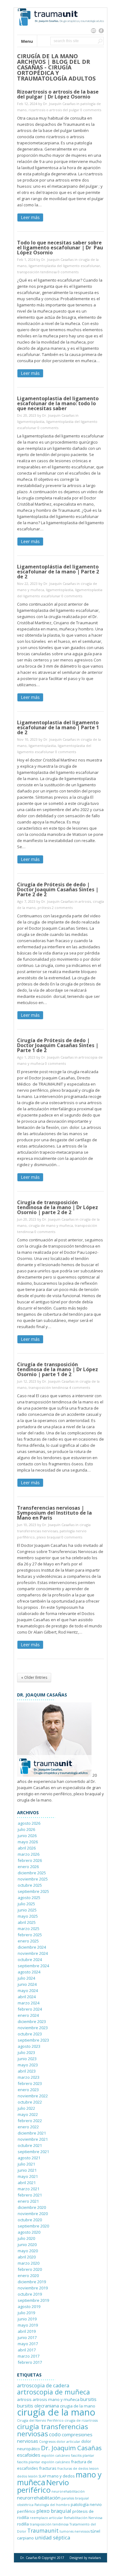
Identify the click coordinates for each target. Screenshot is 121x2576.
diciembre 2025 (32, 1873)
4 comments (80, 1387)
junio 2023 (27, 2059)
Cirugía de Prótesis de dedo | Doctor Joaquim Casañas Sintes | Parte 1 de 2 (58, 1045)
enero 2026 (28, 1867)
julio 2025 (26, 1904)
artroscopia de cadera (43, 2385)
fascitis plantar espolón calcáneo (44, 2462)
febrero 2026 (30, 1860)
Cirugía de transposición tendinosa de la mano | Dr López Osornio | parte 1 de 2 (58, 1369)
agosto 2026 (29, 1823)
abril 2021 (27, 2183)
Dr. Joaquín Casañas (59, 104)
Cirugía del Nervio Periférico (40, 2420)
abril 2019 (27, 2331)
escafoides (29, 2455)
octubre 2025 (30, 1885)
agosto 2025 (29, 1898)
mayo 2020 (28, 2251)
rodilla (23, 2524)
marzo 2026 (29, 1854)
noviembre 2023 (33, 2028)
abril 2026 (27, 1848)
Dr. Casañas (29, 2558)
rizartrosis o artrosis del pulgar (54, 110)
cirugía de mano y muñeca (51, 1225)
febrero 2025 (30, 1935)
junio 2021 (27, 2170)
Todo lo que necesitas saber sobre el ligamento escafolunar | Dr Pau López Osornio (60, 248)
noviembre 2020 (33, 2214)
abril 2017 (27, 2350)
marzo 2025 (29, 1929)
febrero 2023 (30, 2083)
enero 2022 (28, 2127)
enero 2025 (28, 1941)
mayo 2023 (28, 2065)
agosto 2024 (29, 1972)
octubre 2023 (30, 2034)
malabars (94, 2558)
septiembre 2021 (33, 2152)
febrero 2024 (30, 2009)
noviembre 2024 (33, 1953)
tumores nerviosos (75, 2531)
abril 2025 (27, 1922)
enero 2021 (28, 2201)
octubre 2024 (30, 1959)
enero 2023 (28, 2090)
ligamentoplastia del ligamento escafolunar (64, 266)
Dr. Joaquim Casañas (71, 2448)
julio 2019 (26, 2313)
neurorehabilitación (68, 2491)
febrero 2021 (30, 2195)
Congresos (47, 2442)
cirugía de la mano (56, 2412)
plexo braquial (49, 1537)
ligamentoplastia (31, 421)
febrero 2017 (30, 2362)
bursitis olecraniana (38, 2406)
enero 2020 (28, 2275)
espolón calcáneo (56, 2455)
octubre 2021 (30, 2145)
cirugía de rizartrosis (81, 2420)
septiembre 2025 (33, 1891)
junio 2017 (27, 2337)
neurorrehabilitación (39, 2498)
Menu (27, 41)
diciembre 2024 (32, 1947)
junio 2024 (27, 1984)
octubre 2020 (30, 2220)
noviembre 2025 (33, 1879)
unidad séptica (52, 2537)
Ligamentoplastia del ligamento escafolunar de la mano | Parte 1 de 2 (58, 727)
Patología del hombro (52, 2505)
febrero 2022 (30, 2121)
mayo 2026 (28, 1842)
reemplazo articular (46, 2518)
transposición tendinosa (37, 272)
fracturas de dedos (73, 2468)
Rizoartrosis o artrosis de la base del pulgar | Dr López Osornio (58, 94)
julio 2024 (26, 1978)
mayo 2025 (28, 1916)
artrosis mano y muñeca (56, 2399)
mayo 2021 (28, 2176)
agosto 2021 (29, 2158)
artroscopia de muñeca (54, 2392)
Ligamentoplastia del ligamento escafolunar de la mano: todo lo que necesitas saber (58, 403)
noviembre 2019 (33, 2288)
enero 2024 (28, 2015)
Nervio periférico (43, 2486)
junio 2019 (27, 2319)
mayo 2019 (28, 2325)
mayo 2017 (28, 2344)
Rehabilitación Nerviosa (83, 2518)
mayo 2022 (28, 2114)
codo (55, 2434)
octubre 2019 (30, 2294)
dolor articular (68, 2442)
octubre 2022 (30, 2102)
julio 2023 (26, 2052)
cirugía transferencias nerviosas (53, 2430)
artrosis (85, 901)
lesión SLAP (37, 2476)
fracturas (48, 2468)
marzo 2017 (29, 2356)
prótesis (44, 908)
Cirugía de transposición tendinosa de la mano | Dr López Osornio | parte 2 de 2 (58, 1207)
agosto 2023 (29, 2046)
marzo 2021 (29, 2189)
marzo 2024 (29, 2003)
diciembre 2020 (32, 2207)
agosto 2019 (29, 2306)
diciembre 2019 (32, 2282)
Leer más (30, 217)
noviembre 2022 (33, 2096)
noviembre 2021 (33, 2139)
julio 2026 (26, 1829)
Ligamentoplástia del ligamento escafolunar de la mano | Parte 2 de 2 (58, 572)
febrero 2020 (30, 2269)
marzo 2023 (29, 2077)
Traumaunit (43, 2530)
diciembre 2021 (32, 2133)
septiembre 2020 (33, 2226)
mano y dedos (61, 2476)
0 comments (91, 110)
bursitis (88, 2399)
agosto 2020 (29, 2232)
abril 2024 (27, 1997)
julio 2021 (26, 2164)
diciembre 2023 (32, 2021)
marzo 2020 (29, 2263)
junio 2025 (27, 1910)
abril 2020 (27, 2257)
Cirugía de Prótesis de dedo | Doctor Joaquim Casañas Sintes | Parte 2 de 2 (58, 889)
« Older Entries (34, 1677)
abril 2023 (27, 2071)
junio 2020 (27, 2245)
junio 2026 (27, 1836)
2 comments (62, 908)
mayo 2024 (28, 1990)
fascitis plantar (83, 2455)
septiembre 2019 (33, 2300)
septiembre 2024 (33, 1966)
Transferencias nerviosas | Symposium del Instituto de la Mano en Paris (54, 1513)
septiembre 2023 (33, 2040)
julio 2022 (26, 2108)
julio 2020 (26, 2238)
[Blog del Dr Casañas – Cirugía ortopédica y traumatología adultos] (60, 32)
